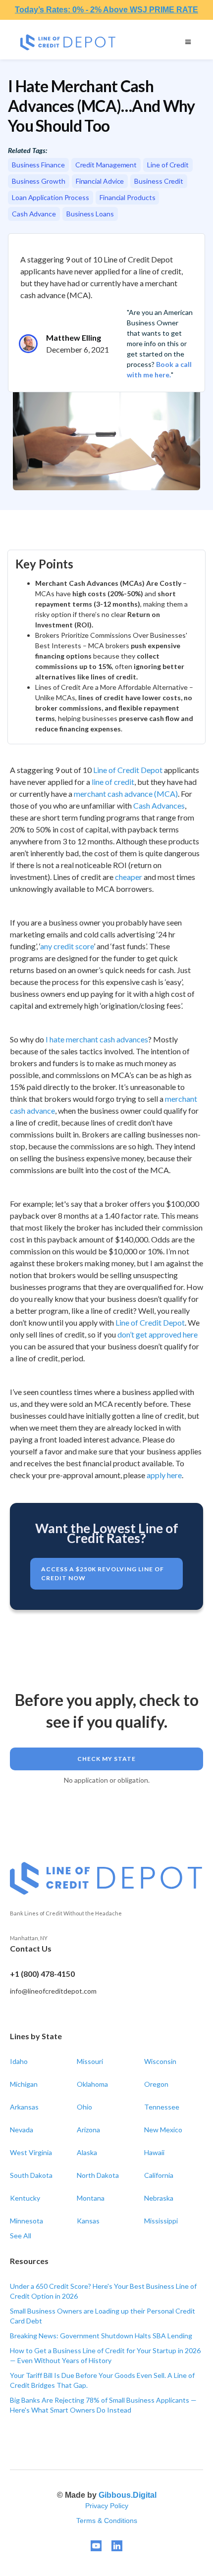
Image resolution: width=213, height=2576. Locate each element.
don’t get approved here (158, 1334)
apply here (164, 1475)
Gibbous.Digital (128, 2495)
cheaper (129, 877)
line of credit (113, 782)
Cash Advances (159, 805)
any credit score (67, 946)
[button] (188, 42)
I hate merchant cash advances (97, 1039)
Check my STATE (106, 1759)
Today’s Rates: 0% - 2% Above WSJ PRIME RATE (106, 10)
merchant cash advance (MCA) (126, 794)
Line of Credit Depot (128, 770)
